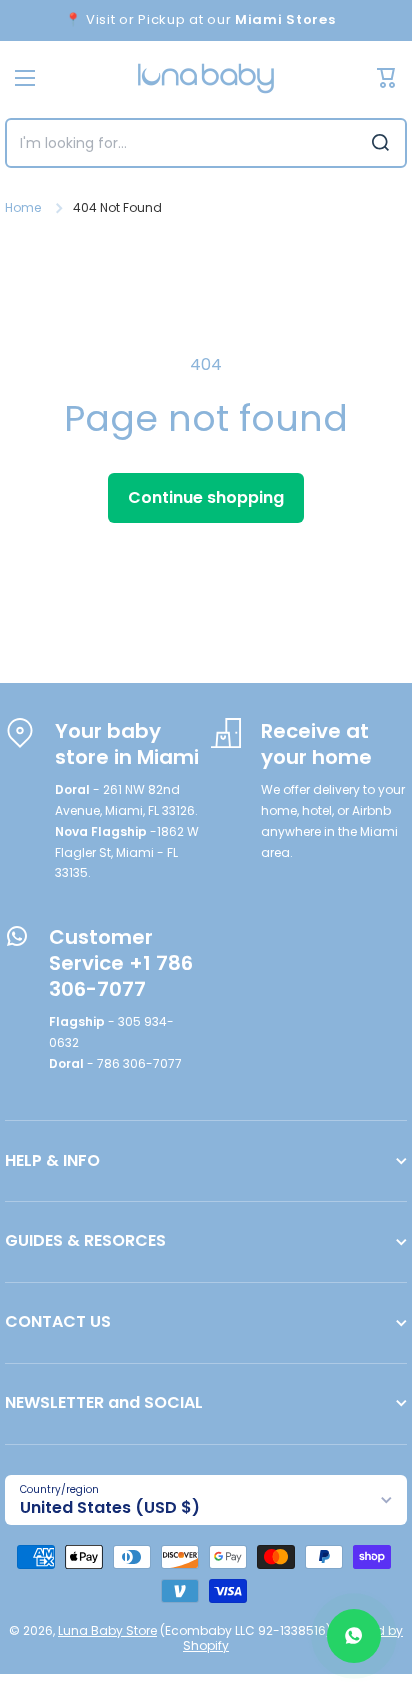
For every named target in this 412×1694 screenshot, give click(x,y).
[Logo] (206, 78)
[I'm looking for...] (380, 143)
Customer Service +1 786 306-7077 (121, 963)
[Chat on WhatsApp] (354, 1636)
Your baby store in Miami (127, 744)
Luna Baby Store (107, 1630)
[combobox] (206, 143)
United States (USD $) (110, 1507)
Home (23, 208)
